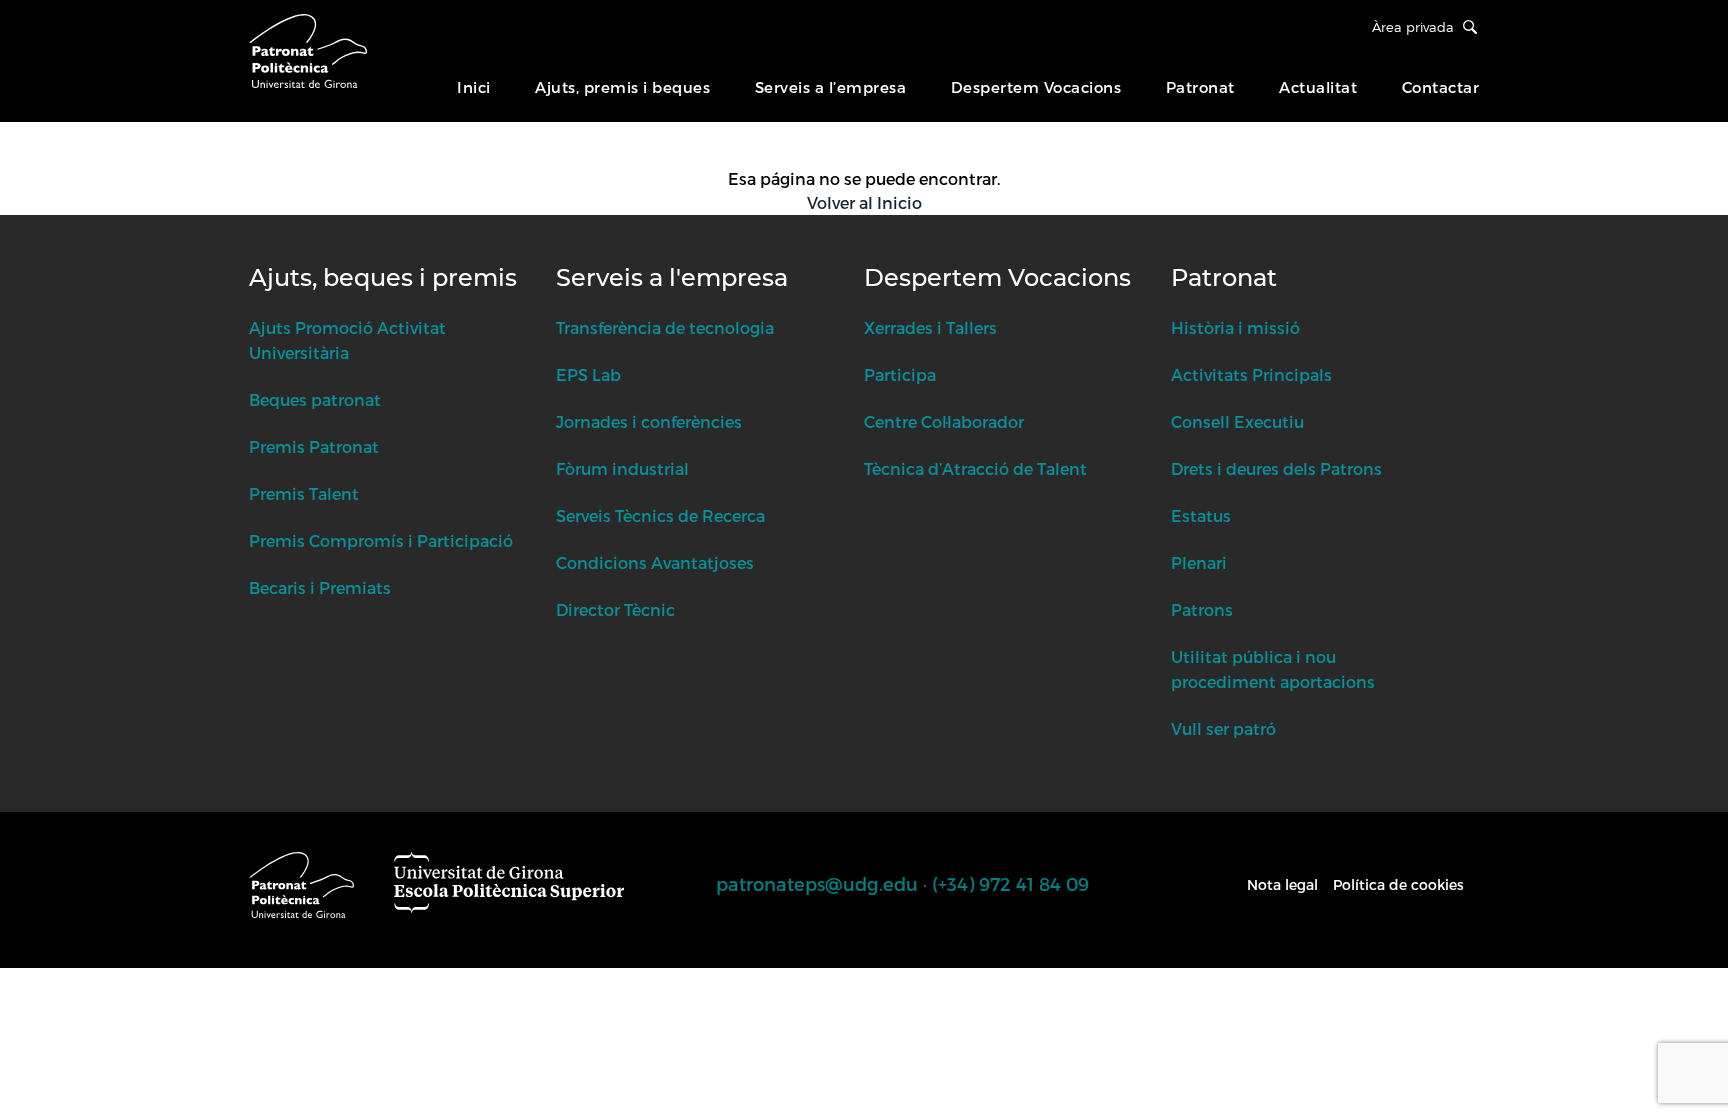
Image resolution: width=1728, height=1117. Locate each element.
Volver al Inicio (864, 202)
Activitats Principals (1251, 374)
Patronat (1200, 87)
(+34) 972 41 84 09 (1010, 883)
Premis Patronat (314, 446)
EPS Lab (588, 374)
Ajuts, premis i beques (622, 87)
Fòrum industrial (622, 468)
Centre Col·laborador (944, 421)
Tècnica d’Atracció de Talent (975, 468)
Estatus (1201, 515)
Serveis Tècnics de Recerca (660, 515)
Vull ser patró (1223, 728)
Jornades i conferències (649, 421)
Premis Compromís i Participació (381, 540)
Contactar (1441, 87)
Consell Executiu (1237, 421)
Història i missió (1235, 327)
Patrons (1202, 609)
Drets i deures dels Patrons (1276, 468)
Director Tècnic (615, 609)
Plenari (1199, 562)
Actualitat (1318, 87)
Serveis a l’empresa (831, 87)
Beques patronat (315, 399)
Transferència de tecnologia (665, 327)
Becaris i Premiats (320, 587)
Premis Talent (304, 493)
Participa (900, 374)
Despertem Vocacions (1036, 87)
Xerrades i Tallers (930, 327)
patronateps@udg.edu (817, 883)
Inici (474, 87)
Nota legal (1282, 884)
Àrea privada (1413, 27)
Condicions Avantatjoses (655, 562)
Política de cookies (1398, 884)
